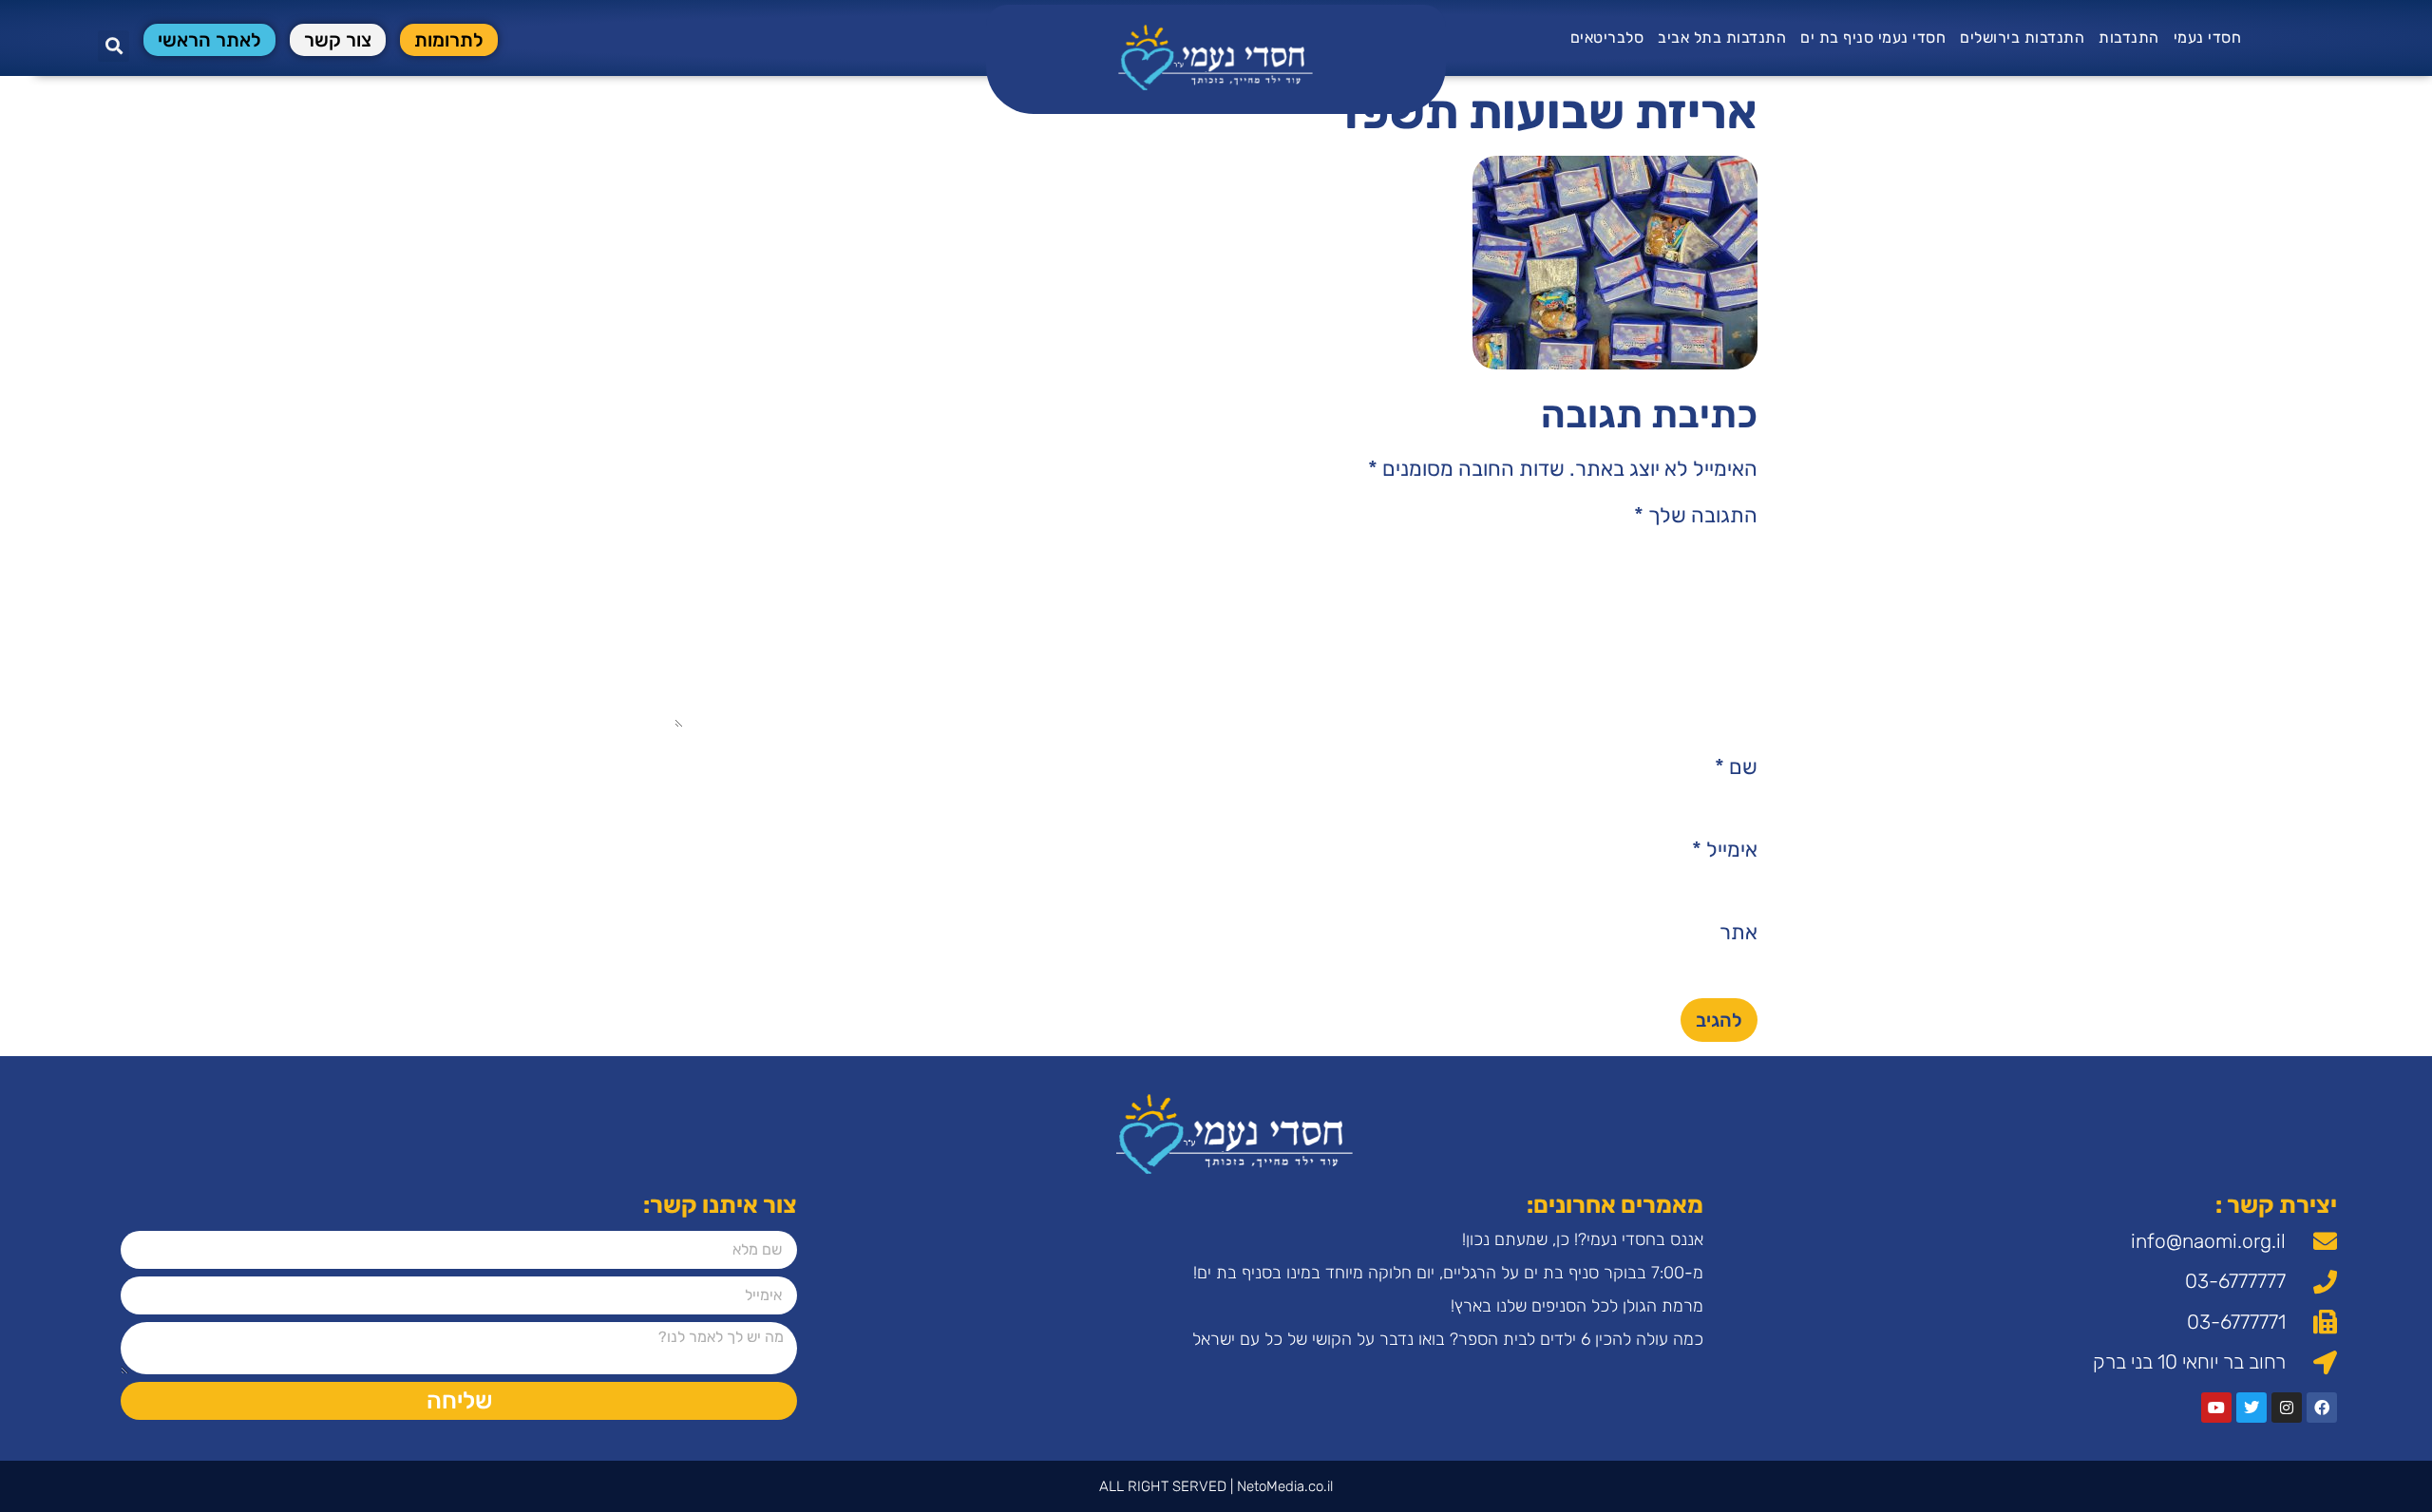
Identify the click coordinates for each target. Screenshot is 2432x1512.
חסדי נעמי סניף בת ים (1873, 38)
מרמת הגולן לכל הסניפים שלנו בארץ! (1577, 1306)
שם (1736, 767)
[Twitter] (2251, 1408)
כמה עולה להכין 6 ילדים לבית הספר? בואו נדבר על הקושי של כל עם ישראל (1448, 1339)
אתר (1738, 933)
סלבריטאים (1607, 38)
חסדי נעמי (2208, 38)
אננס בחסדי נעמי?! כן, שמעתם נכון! (1583, 1239)
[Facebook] (2322, 1408)
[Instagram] (2287, 1408)
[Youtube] (2216, 1408)
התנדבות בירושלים (2022, 38)
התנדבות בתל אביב (1722, 38)
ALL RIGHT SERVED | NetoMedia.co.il (1216, 1486)
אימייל (1725, 850)
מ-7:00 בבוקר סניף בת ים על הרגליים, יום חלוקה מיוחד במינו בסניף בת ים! (1448, 1273)
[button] (114, 46)
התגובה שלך (1696, 516)
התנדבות (2129, 38)
